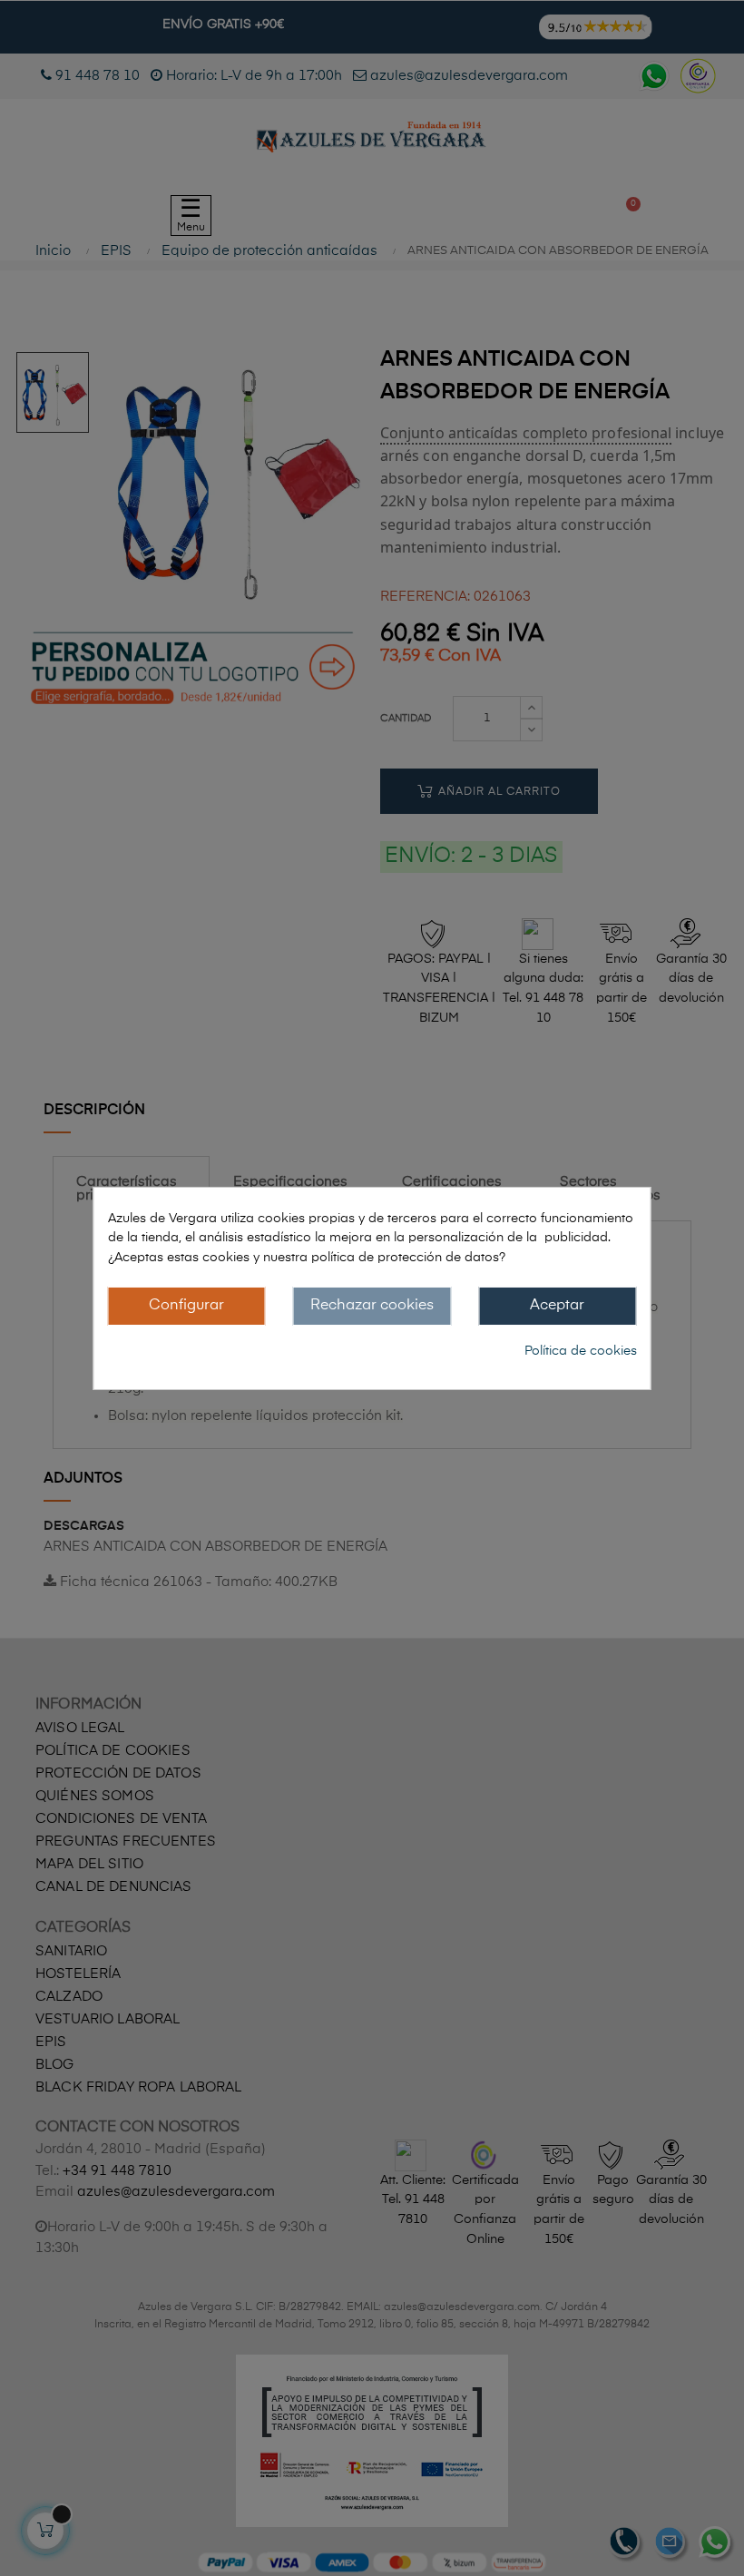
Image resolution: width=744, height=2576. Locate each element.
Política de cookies (581, 1351)
